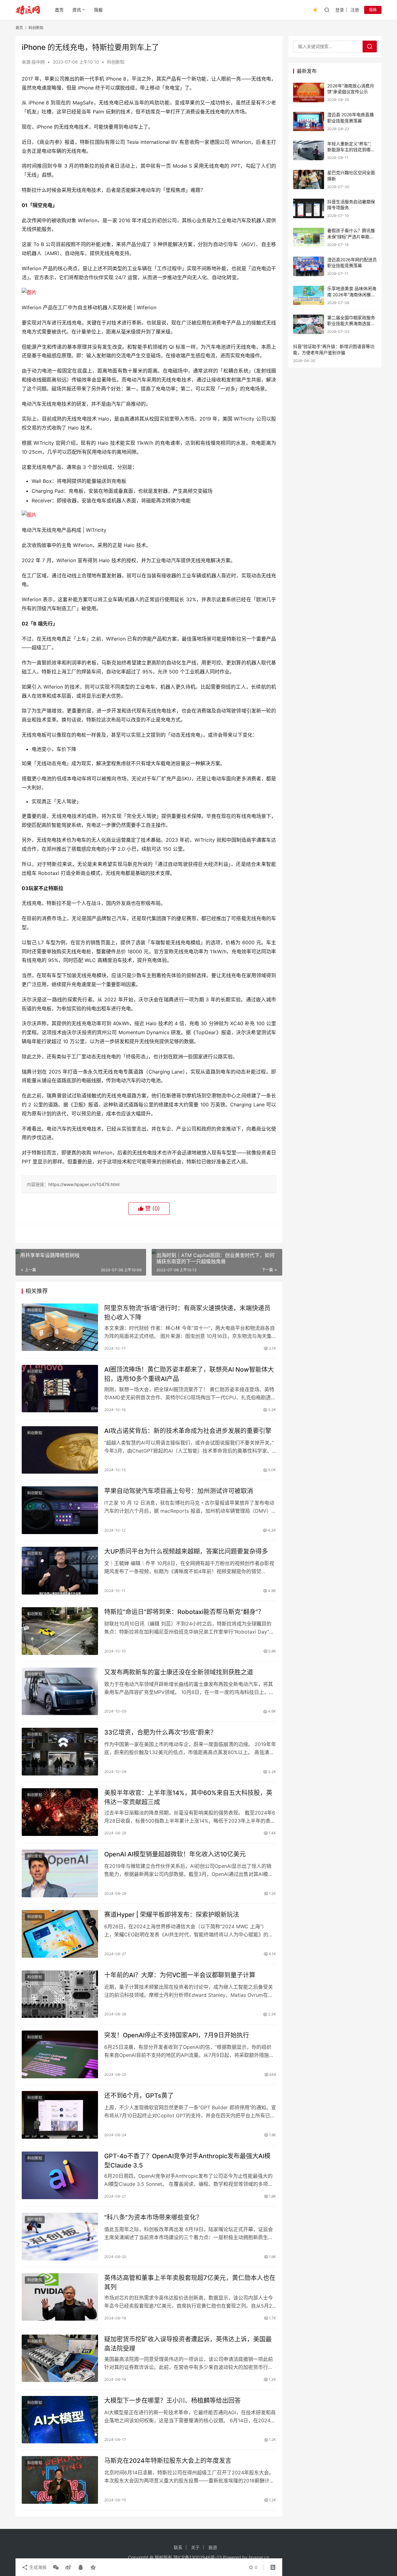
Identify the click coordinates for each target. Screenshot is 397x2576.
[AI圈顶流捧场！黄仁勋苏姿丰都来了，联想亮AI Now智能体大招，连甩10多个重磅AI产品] (60, 1389)
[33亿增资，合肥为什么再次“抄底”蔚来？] (60, 1752)
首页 (59, 10)
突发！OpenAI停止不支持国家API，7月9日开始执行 (177, 2035)
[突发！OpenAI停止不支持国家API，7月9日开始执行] (60, 2054)
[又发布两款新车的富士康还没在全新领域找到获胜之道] (60, 1692)
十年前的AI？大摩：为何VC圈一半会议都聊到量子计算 (180, 1975)
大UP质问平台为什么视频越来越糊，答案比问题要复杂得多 (186, 1551)
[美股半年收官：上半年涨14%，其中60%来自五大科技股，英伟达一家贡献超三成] (60, 1812)
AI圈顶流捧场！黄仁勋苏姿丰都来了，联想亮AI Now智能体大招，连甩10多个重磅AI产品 (189, 1374)
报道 (213, 2547)
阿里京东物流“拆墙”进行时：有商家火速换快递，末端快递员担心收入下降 (187, 1313)
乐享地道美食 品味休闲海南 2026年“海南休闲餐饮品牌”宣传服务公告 (352, 295)
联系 (178, 2547)
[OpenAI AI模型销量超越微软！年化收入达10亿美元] (60, 1873)
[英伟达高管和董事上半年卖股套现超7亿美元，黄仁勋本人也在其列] (60, 2297)
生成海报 (37, 2567)
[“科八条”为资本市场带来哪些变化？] (60, 2237)
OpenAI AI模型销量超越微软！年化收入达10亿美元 (175, 1854)
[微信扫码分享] (56, 2567)
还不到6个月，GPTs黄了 (139, 2096)
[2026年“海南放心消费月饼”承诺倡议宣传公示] (309, 93)
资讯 (77, 10)
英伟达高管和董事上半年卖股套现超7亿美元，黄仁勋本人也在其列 (190, 2282)
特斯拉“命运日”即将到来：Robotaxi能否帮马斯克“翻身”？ (184, 1612)
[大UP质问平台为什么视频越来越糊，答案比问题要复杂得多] (60, 1571)
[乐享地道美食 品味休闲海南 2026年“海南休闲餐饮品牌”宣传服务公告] (309, 296)
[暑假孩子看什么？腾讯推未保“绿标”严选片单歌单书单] (309, 238)
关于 (195, 2547)
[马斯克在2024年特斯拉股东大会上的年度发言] (60, 2480)
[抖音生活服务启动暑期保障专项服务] (309, 208)
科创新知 (116, 62)
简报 (98, 10)
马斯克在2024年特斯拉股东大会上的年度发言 (168, 2461)
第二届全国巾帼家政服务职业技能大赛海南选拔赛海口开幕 (351, 324)
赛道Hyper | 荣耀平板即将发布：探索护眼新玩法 (172, 1915)
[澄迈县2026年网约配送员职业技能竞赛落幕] (309, 266)
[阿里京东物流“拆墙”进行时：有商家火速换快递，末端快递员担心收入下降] (60, 1327)
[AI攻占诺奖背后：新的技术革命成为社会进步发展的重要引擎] (60, 1450)
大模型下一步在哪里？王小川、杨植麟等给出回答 (172, 2401)
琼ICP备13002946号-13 (198, 2557)
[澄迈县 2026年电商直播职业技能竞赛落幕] (309, 122)
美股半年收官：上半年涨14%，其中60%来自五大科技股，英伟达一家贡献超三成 (188, 1797)
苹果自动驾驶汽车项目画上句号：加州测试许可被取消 (179, 1491)
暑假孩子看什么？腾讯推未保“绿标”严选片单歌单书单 (351, 237)
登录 (340, 10)
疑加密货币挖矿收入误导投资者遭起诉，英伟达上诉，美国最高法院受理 (188, 2344)
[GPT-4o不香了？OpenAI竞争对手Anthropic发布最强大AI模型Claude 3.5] (60, 2175)
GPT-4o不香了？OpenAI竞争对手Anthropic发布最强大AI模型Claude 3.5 (187, 2161)
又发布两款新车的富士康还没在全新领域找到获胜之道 (179, 1672)
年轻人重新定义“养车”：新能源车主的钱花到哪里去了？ (351, 150)
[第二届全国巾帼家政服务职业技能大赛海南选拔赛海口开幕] (309, 324)
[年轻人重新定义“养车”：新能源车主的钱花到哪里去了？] (309, 150)
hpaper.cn (259, 2557)
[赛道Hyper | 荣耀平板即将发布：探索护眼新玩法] (60, 1934)
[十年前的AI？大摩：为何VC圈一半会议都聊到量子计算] (60, 1994)
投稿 (373, 10)
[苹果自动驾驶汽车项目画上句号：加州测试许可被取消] (60, 1510)
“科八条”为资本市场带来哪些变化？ (153, 2217)
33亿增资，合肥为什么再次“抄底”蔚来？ (160, 1732)
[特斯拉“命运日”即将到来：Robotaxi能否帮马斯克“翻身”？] (60, 1631)
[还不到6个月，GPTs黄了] (60, 2115)
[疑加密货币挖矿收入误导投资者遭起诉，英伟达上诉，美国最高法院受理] (60, 2358)
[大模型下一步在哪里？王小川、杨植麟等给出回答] (60, 2420)
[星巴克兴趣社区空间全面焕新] (309, 180)
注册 (355, 10)
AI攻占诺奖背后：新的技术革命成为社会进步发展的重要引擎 (188, 1431)
